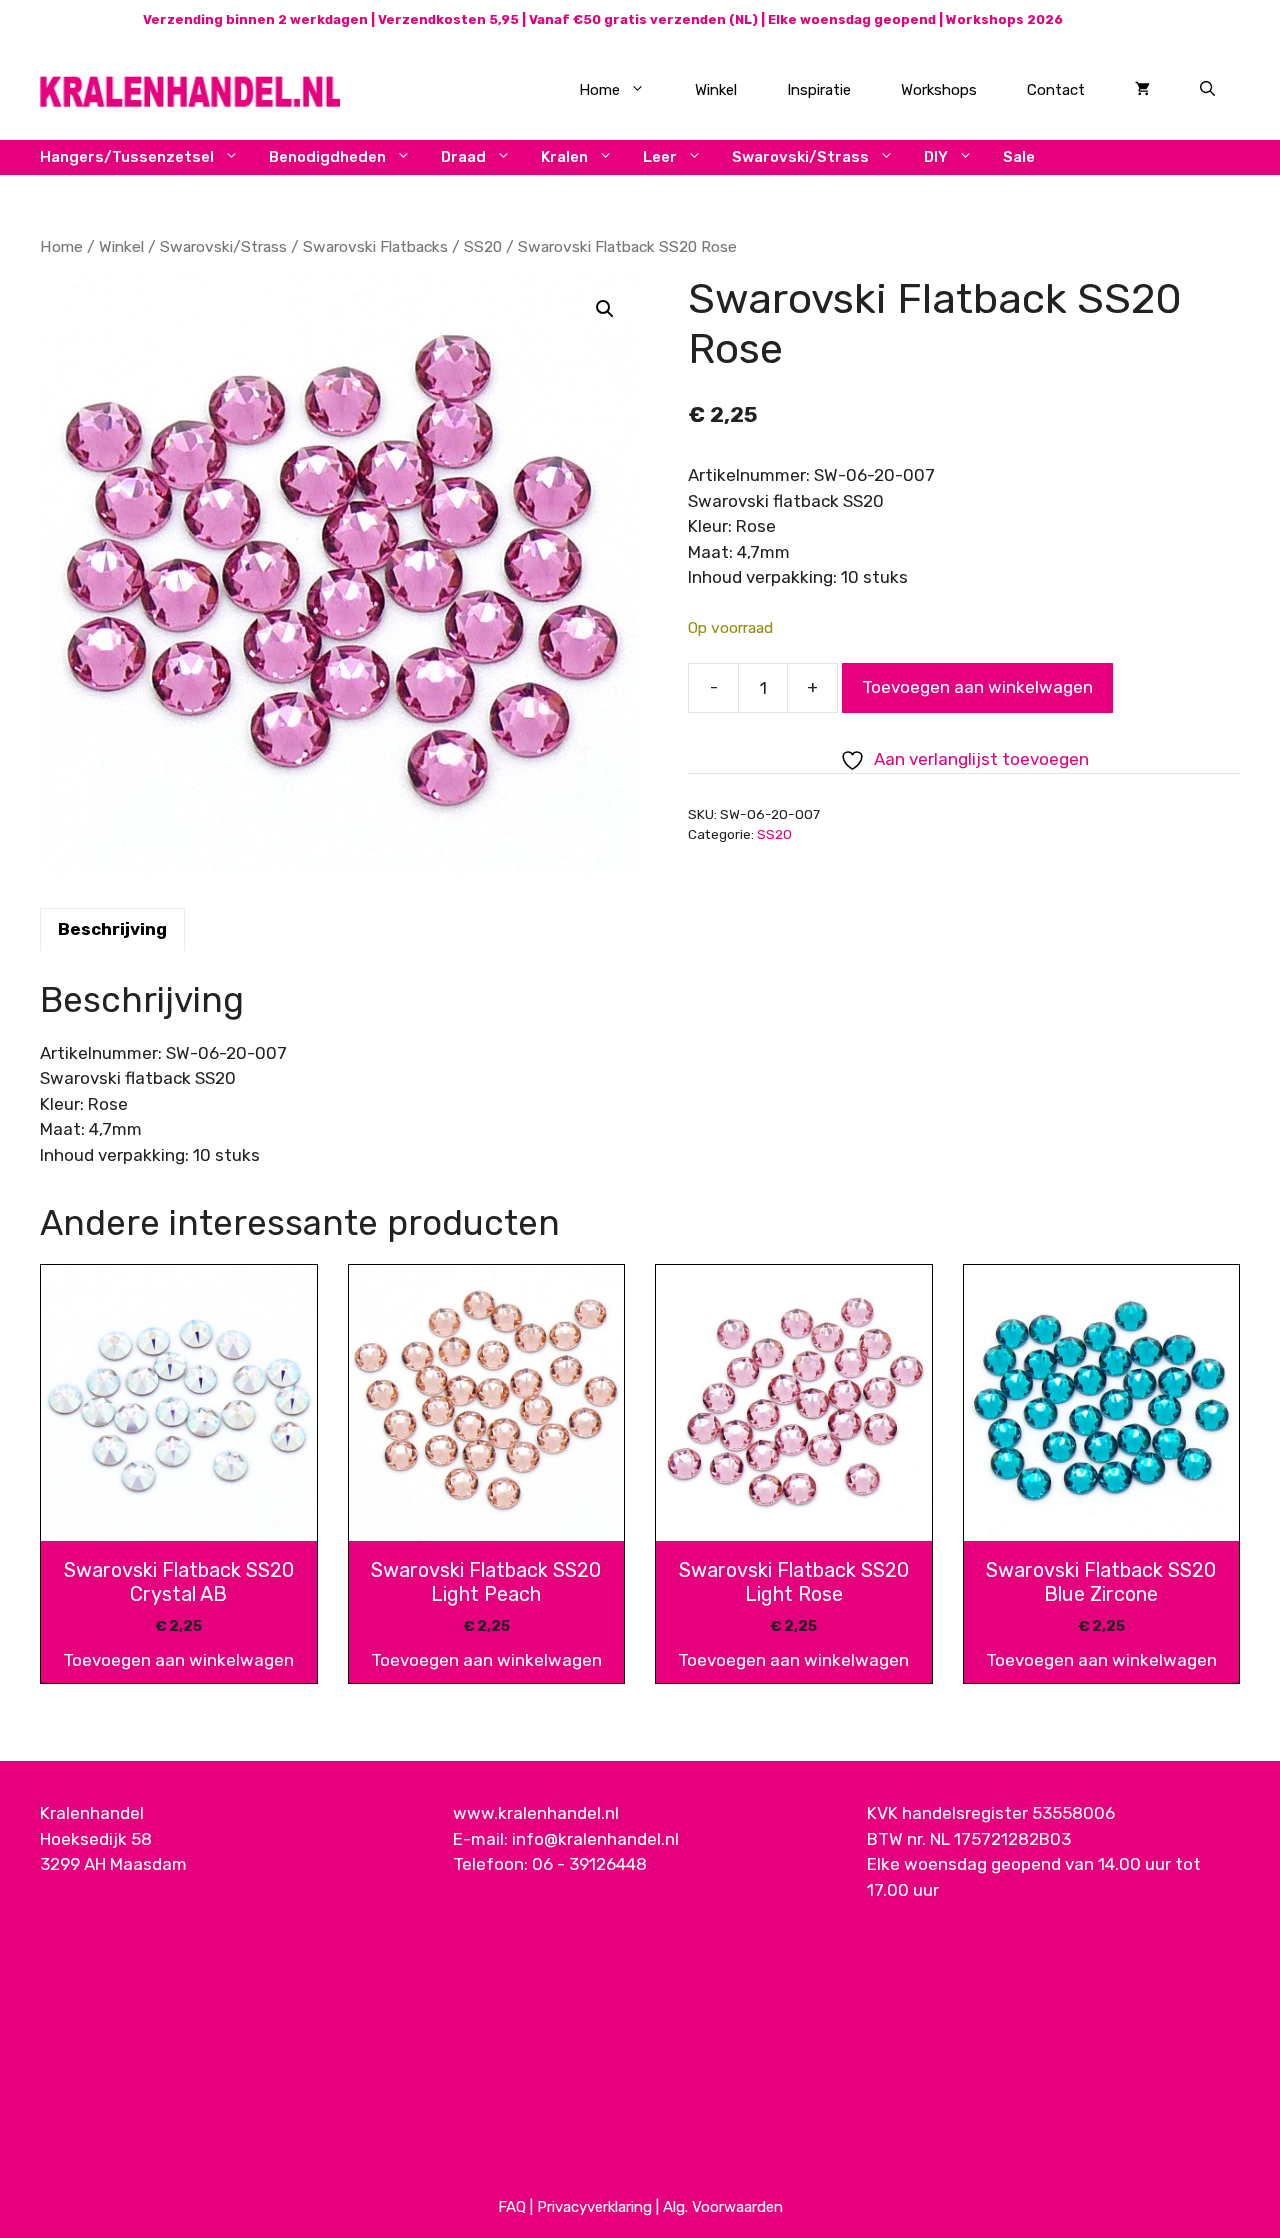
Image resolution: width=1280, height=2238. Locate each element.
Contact (1056, 90)
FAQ (512, 2207)
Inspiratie (819, 90)
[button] (605, 309)
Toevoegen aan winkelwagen (977, 687)
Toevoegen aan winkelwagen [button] (178, 1660)
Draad (463, 157)
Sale (1019, 157)
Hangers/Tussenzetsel (127, 157)
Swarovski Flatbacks (375, 246)
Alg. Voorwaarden (723, 2207)
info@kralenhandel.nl (595, 1839)
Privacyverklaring (594, 2207)
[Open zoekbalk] (1207, 90)
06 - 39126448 (589, 1864)
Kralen (564, 157)
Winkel (716, 90)
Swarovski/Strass (800, 157)
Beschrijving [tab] (112, 929)
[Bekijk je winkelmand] (1142, 90)
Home (599, 90)
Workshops (939, 90)
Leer (660, 157)
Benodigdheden (327, 157)
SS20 (483, 246)
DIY (936, 157)
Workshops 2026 (1004, 19)
